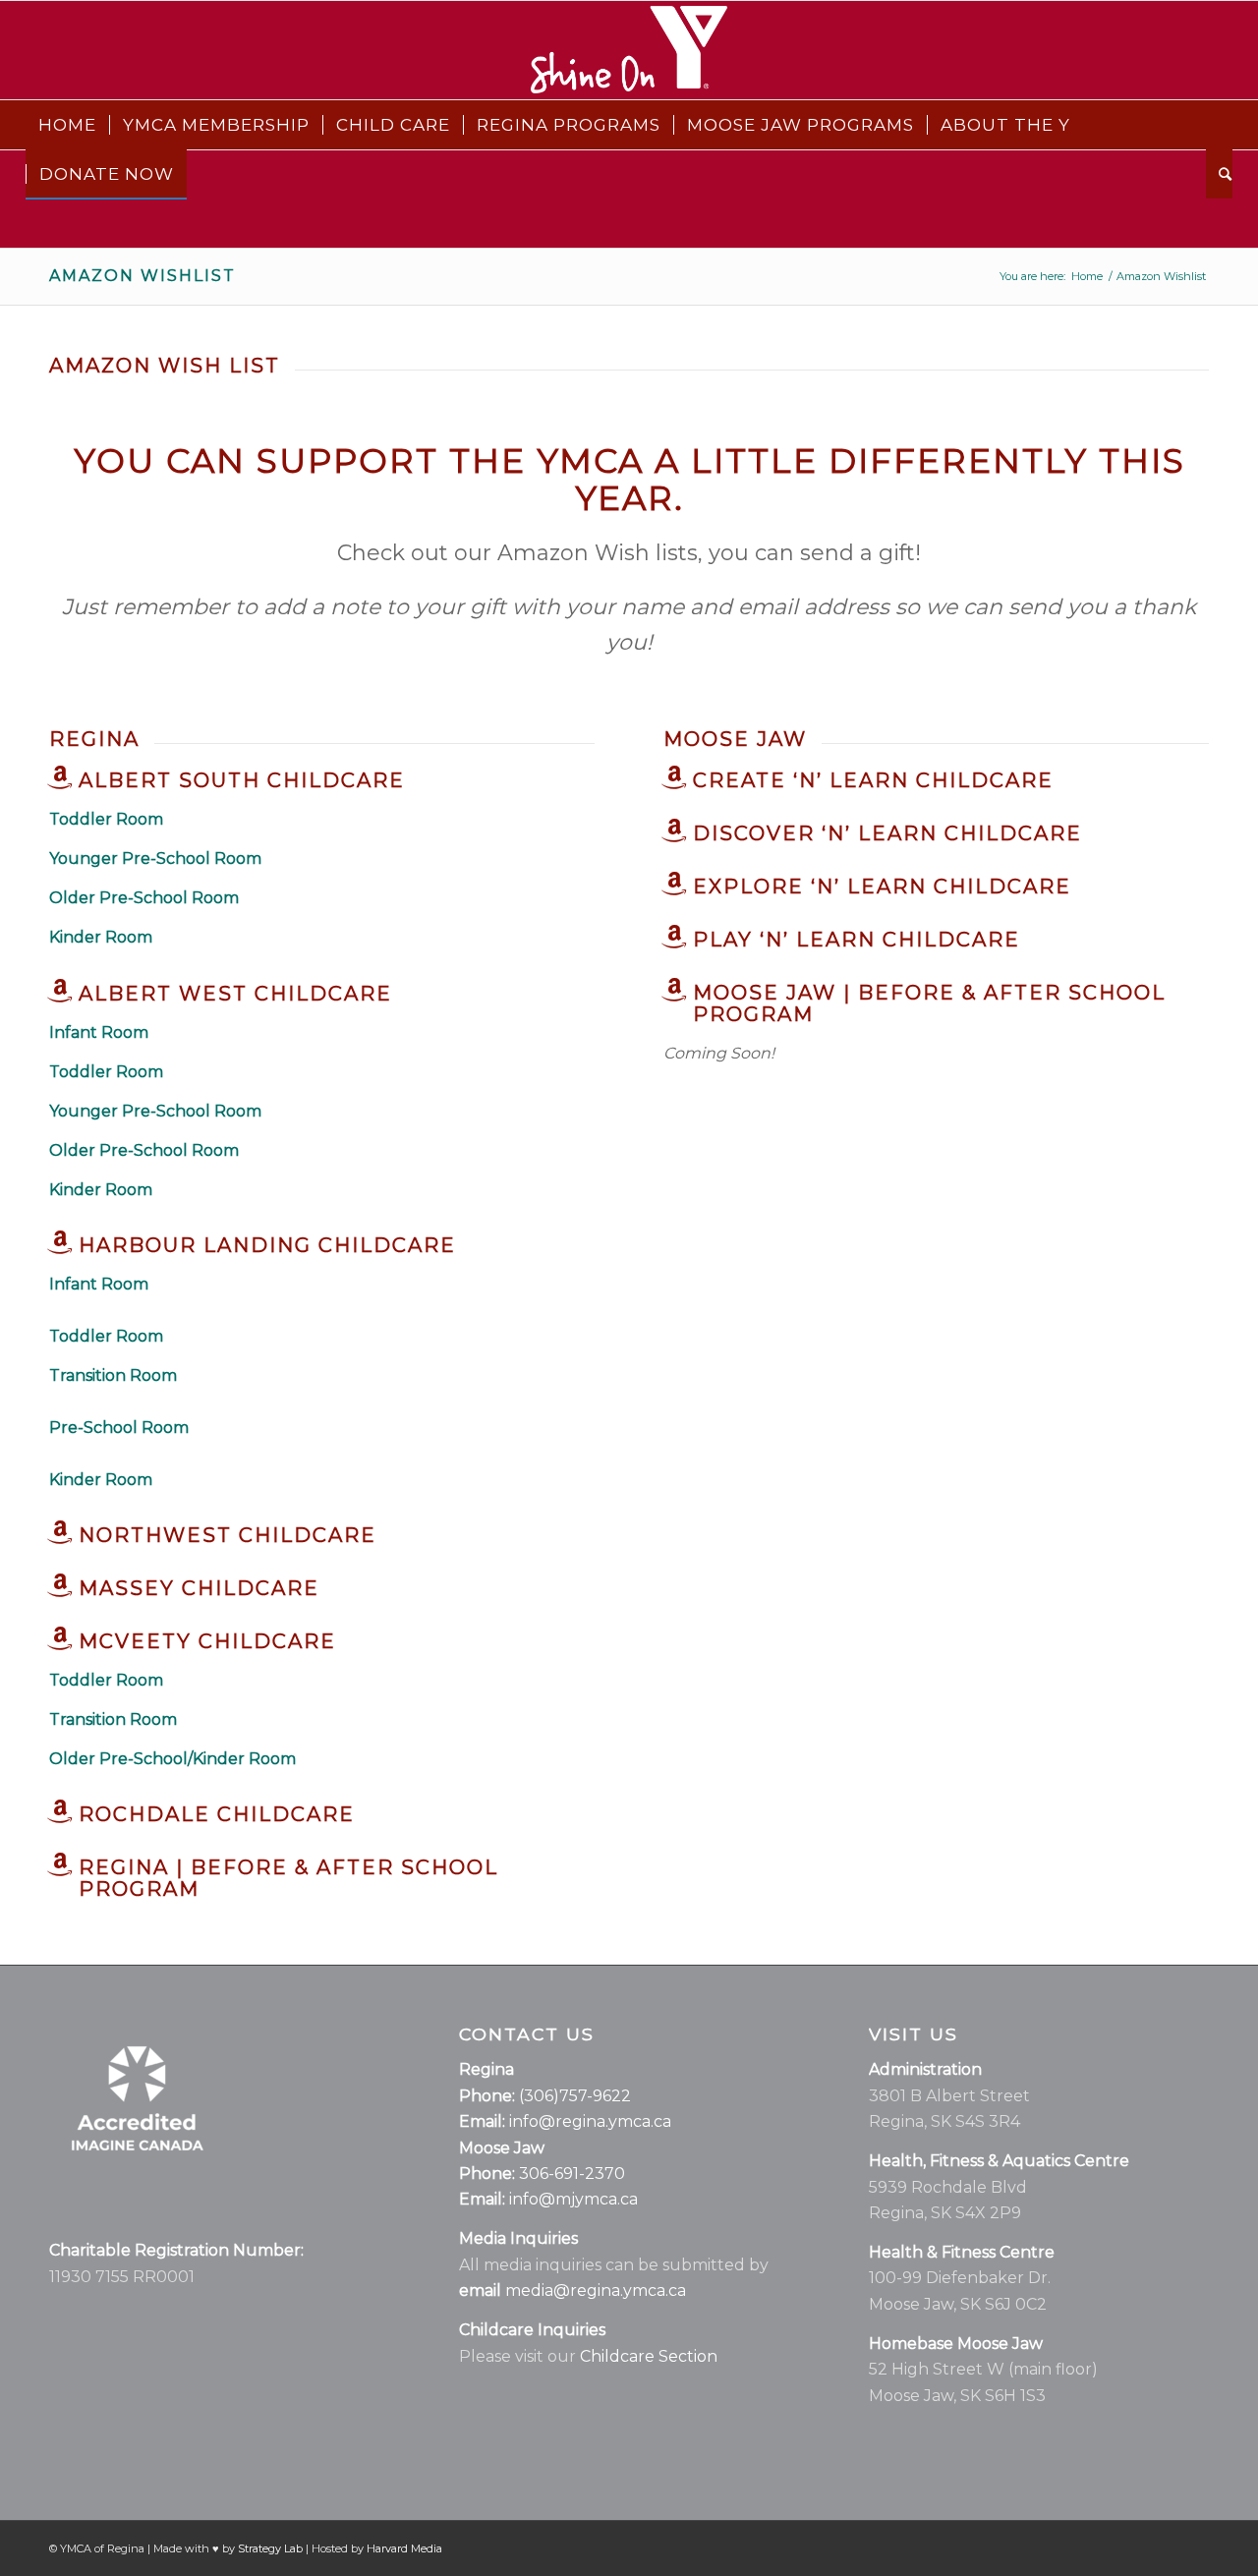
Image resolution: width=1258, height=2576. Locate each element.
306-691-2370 (572, 2174)
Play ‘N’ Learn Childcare (857, 940)
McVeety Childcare (207, 1641)
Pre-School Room (119, 1428)
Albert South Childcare (242, 780)
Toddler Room (106, 1336)
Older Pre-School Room (144, 1150)
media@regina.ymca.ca (596, 2290)
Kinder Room (101, 1190)
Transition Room (113, 1375)
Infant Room (99, 1032)
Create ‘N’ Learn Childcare (873, 780)
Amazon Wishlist (143, 276)
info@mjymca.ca (573, 2199)
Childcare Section (649, 2356)
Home (1087, 276)
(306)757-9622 (575, 2096)
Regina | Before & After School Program (288, 1878)
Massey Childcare (199, 1588)
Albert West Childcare (235, 994)
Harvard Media (404, 2548)
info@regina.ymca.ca (590, 2121)
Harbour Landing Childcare (267, 1245)
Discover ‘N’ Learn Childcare (887, 833)
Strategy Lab (270, 2548)
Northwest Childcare (228, 1535)
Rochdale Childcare (217, 1814)
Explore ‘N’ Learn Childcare (882, 887)
